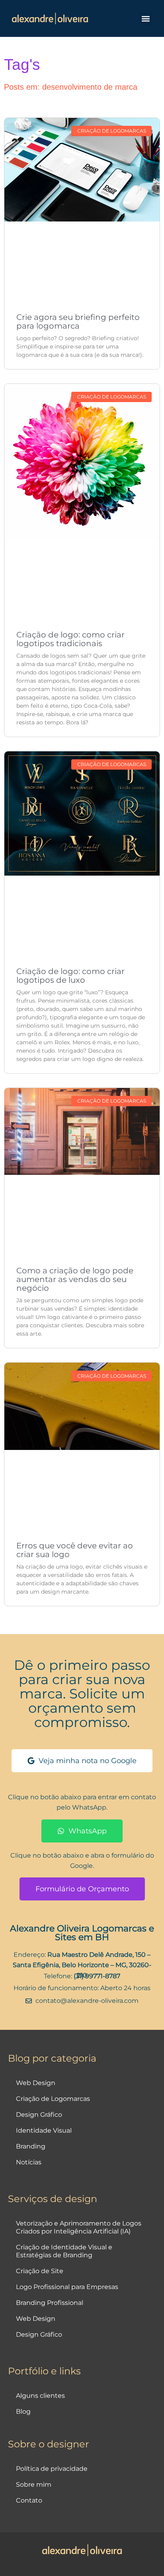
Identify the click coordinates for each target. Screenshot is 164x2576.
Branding (31, 2146)
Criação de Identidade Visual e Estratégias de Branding (64, 2251)
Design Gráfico (39, 2115)
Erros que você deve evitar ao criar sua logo (75, 1550)
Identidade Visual (44, 2130)
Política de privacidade (52, 2469)
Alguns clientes (40, 2396)
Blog (23, 2411)
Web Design (36, 2083)
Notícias (29, 2162)
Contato (29, 2500)
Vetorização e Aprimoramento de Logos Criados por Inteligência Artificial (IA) (79, 2227)
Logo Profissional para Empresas (67, 2287)
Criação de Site (40, 2271)
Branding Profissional (50, 2303)
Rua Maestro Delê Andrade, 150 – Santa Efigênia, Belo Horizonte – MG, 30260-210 (82, 1965)
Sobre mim (34, 2485)
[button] (145, 18)
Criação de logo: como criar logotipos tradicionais (70, 639)
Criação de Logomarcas (53, 2099)
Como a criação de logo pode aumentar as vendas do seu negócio (75, 1279)
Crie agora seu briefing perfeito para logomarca (78, 322)
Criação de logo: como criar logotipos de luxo (70, 976)
